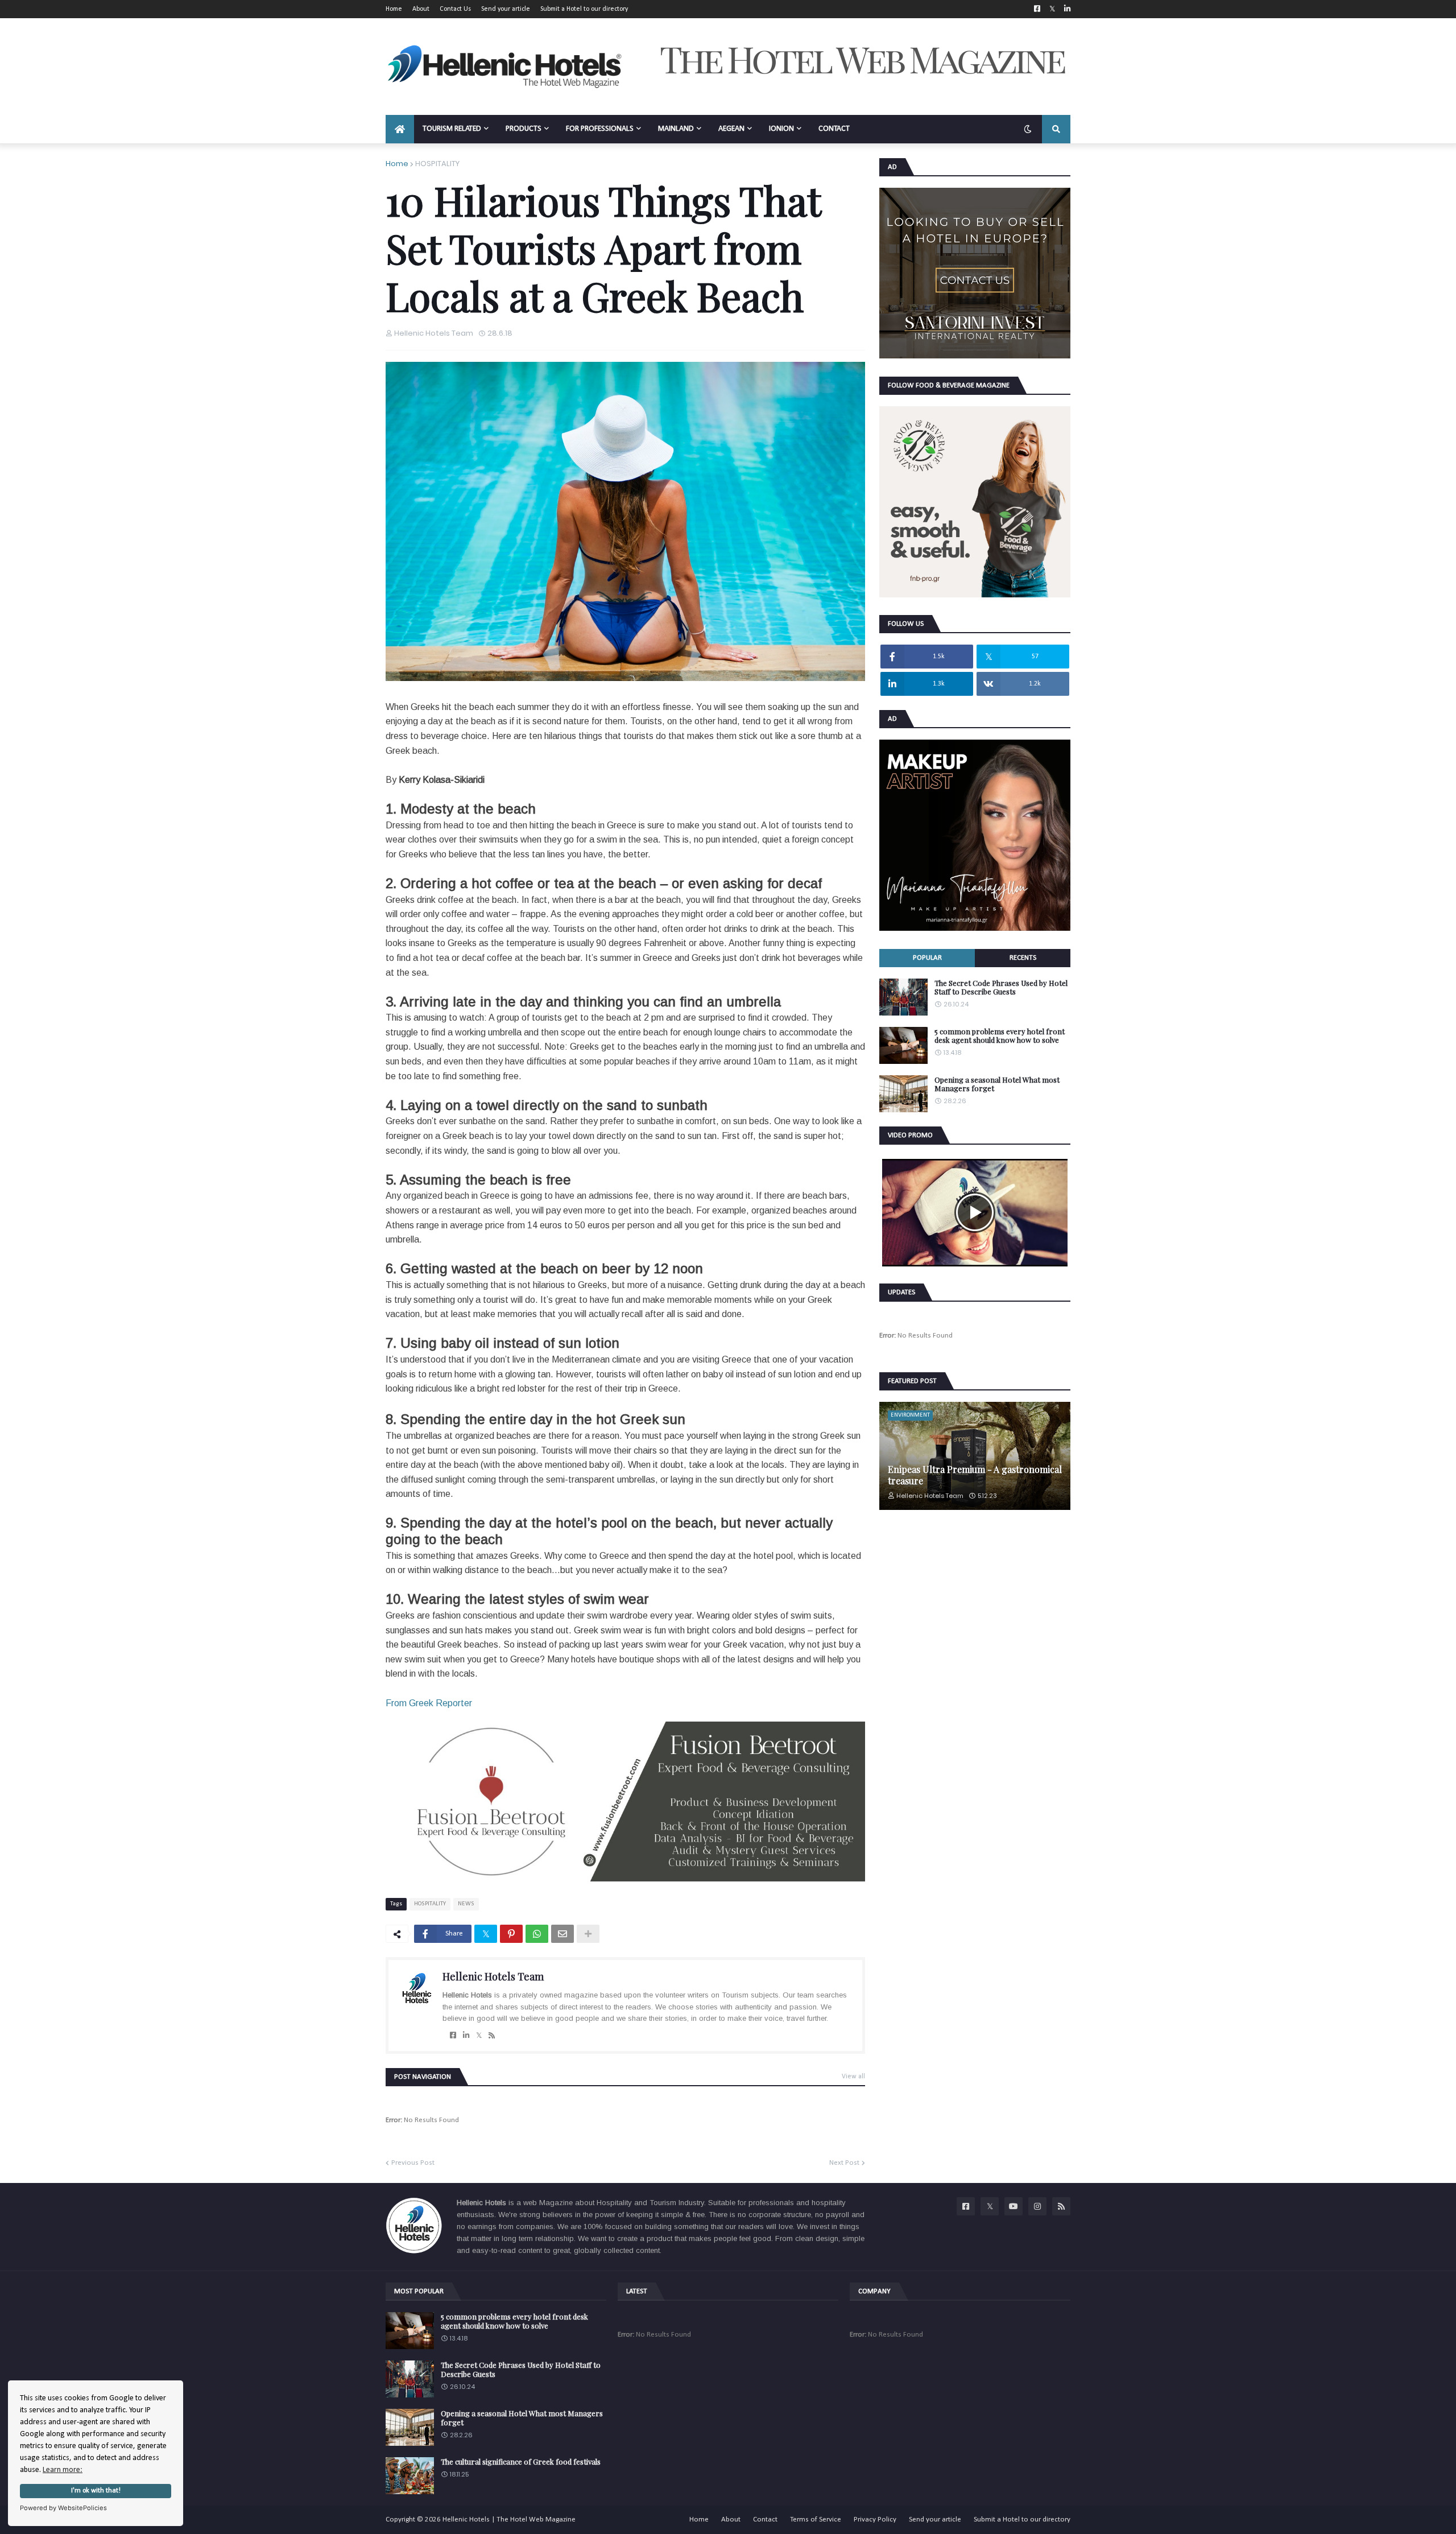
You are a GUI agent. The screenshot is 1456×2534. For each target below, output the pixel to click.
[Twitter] (486, 1934)
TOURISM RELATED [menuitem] (452, 129)
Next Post (844, 2163)
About (421, 9)
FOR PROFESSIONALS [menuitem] (600, 129)
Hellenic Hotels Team (493, 1976)
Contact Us (455, 9)
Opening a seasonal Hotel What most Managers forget (997, 1084)
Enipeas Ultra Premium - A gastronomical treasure (975, 1475)
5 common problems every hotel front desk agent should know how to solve (1000, 1036)
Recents (1023, 958)
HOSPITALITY (437, 164)
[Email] (562, 1934)
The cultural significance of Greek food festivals (521, 2462)
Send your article (506, 9)
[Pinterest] (511, 1934)
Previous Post (413, 2163)
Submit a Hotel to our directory (584, 9)
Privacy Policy (875, 2519)
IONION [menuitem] (781, 129)
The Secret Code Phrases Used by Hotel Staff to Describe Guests (1001, 987)
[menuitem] (400, 129)
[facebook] (453, 2036)
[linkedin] (466, 2036)
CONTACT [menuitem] (834, 129)
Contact (765, 2519)
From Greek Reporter (429, 1703)
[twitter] (479, 2036)
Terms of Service (816, 2519)
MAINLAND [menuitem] (676, 129)
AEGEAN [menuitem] (731, 129)
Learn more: (63, 2470)
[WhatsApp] (537, 1934)
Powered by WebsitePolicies (63, 2508)
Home (394, 9)
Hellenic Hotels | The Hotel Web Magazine (509, 2519)
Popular (927, 958)
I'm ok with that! (96, 2491)
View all (853, 2077)
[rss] (492, 2036)
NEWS (466, 1904)
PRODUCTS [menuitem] (524, 129)
